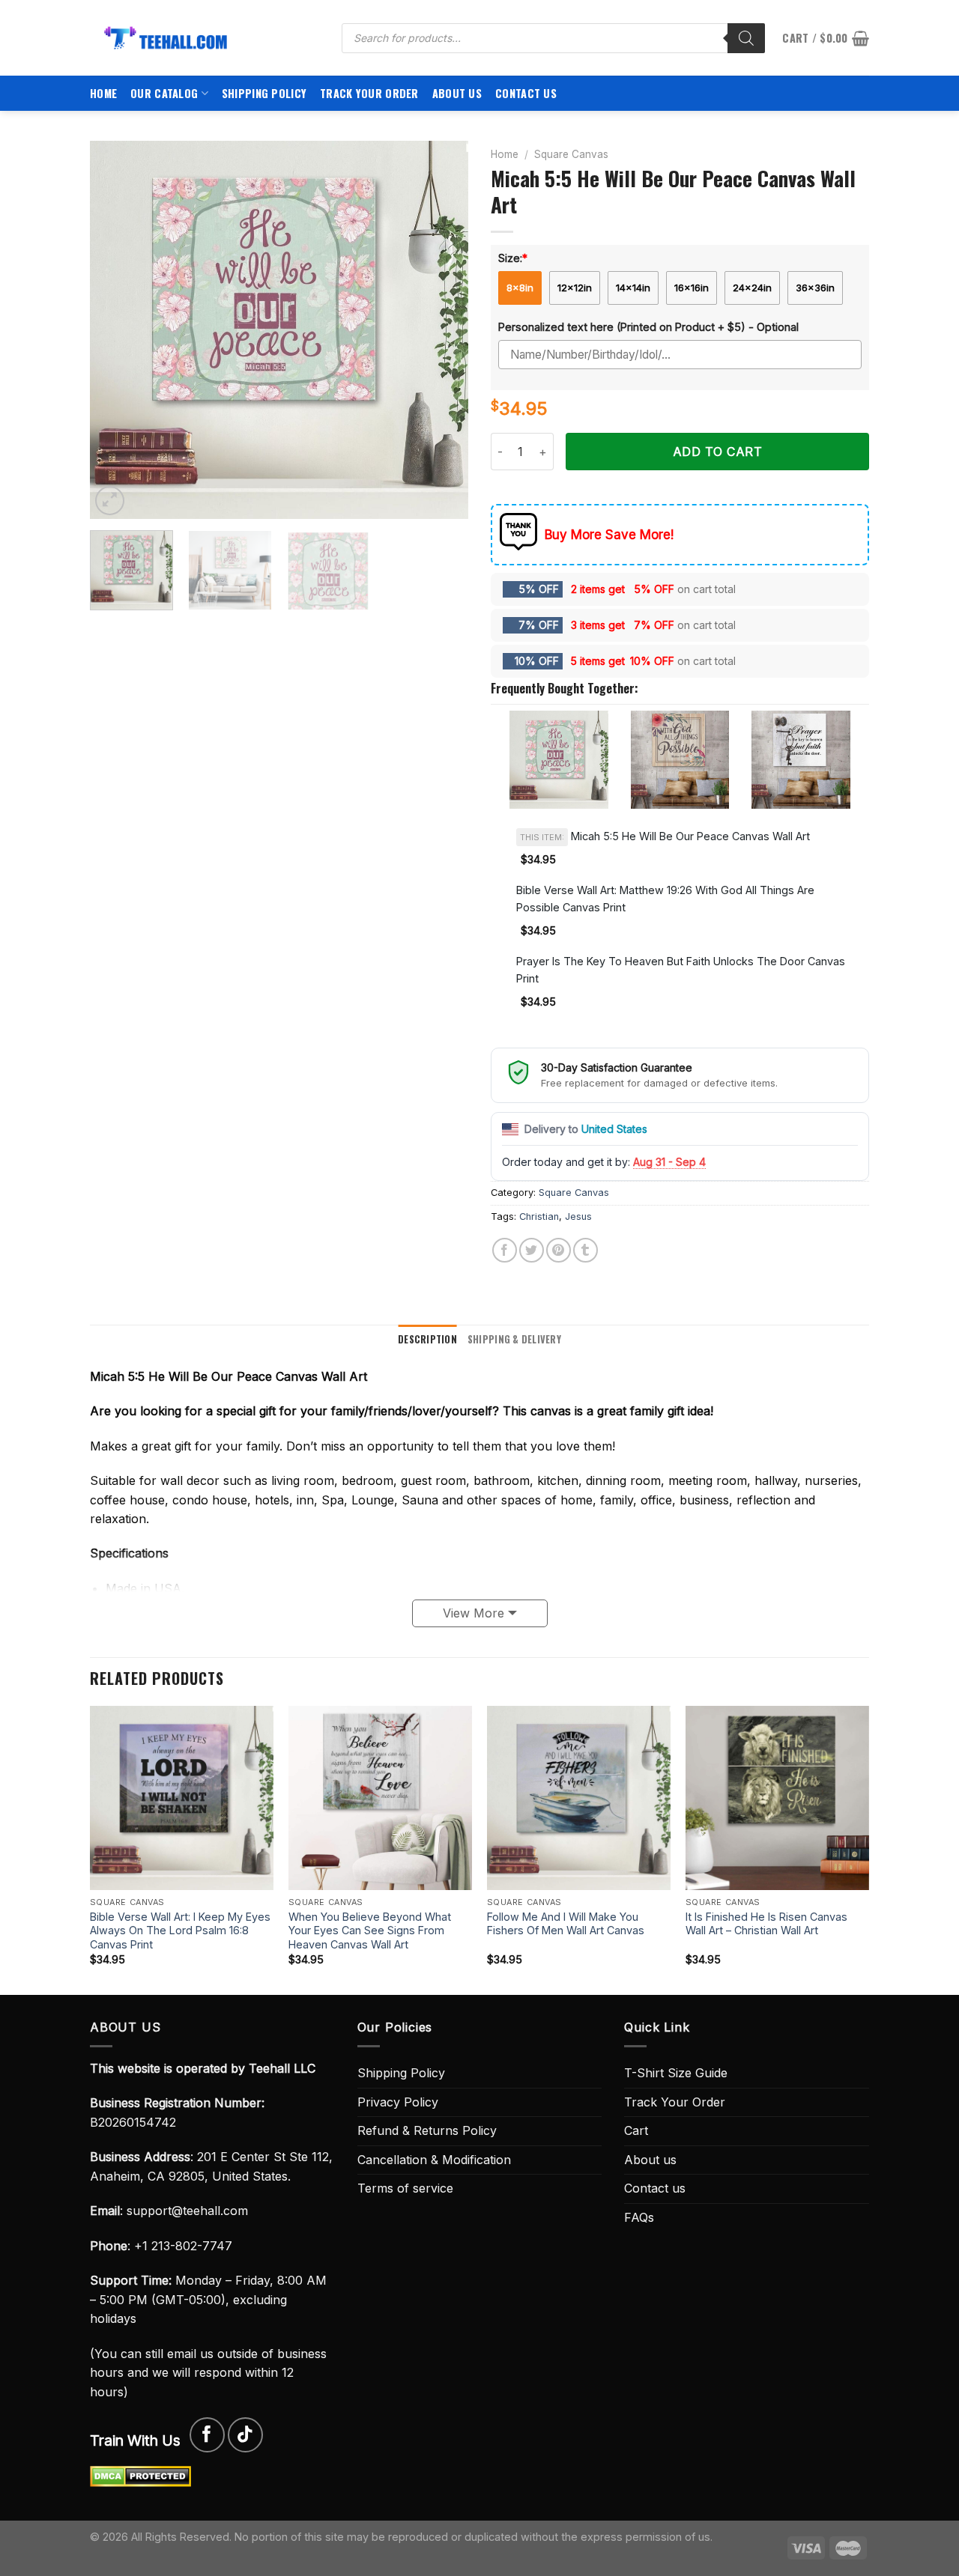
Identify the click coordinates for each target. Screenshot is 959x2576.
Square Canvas (571, 154)
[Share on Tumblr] (586, 1250)
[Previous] (116, 330)
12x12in (575, 288)
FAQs (639, 2217)
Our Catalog (164, 93)
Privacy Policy (398, 2102)
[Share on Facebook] (505, 1250)
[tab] (427, 1340)
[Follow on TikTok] (245, 2435)
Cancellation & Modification (434, 2160)
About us (457, 93)
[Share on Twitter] (532, 1250)
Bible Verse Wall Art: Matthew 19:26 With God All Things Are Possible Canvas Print (665, 899)
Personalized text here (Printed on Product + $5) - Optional (648, 327)
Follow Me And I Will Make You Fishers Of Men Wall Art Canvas (566, 1924)
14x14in (633, 288)
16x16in (692, 288)
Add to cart (717, 452)
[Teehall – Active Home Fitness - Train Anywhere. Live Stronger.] (205, 38)
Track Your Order (369, 93)
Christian (539, 1216)
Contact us (526, 93)
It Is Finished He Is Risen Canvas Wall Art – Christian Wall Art (766, 1924)
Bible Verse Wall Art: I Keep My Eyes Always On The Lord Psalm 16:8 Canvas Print (180, 1931)
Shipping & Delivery (514, 1339)
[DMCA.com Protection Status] (140, 2476)
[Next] (442, 330)
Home (103, 93)
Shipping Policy (264, 93)
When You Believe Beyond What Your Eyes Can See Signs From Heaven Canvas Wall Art (370, 1931)
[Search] (746, 38)
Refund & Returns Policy (427, 2130)
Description (427, 1339)
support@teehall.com (187, 2211)
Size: (513, 258)
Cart (636, 2130)
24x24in (752, 288)
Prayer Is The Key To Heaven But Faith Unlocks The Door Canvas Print (681, 970)
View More (474, 1613)
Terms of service (405, 2188)
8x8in (520, 288)
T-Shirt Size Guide (676, 2073)
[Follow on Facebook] (207, 2435)
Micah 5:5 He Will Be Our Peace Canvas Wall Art (665, 836)
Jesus (578, 1216)
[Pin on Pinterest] (559, 1250)
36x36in (815, 288)
